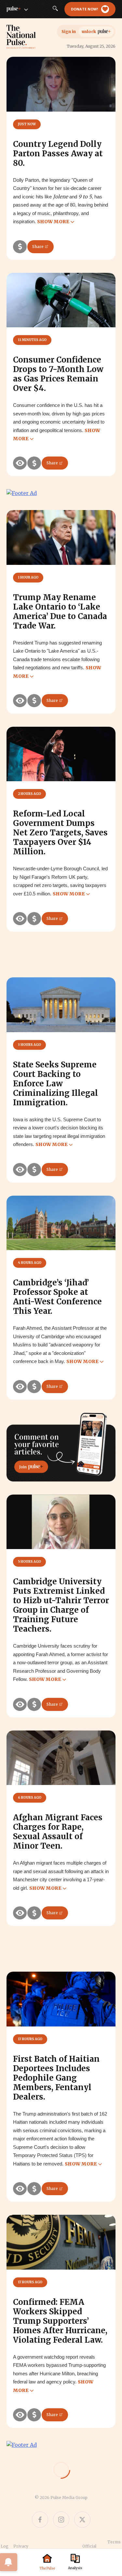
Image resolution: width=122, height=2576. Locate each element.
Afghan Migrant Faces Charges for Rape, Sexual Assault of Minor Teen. (58, 1832)
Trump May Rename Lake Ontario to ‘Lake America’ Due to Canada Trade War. (60, 612)
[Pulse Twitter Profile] (82, 2520)
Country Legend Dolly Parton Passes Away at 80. (58, 154)
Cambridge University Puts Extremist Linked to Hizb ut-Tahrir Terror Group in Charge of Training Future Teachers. (61, 1605)
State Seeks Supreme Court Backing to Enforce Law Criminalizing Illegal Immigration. (55, 1084)
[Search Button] (55, 9)
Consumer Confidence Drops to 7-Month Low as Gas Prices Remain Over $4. (58, 374)
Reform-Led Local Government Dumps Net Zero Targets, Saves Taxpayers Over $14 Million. (60, 833)
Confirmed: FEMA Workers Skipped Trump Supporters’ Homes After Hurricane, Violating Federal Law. (60, 2321)
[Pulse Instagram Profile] (61, 2520)
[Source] (20, 463)
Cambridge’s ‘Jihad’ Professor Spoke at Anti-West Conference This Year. (57, 1297)
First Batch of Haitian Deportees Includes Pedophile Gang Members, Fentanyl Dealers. (56, 2078)
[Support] (20, 247)
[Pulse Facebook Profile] (40, 2520)
